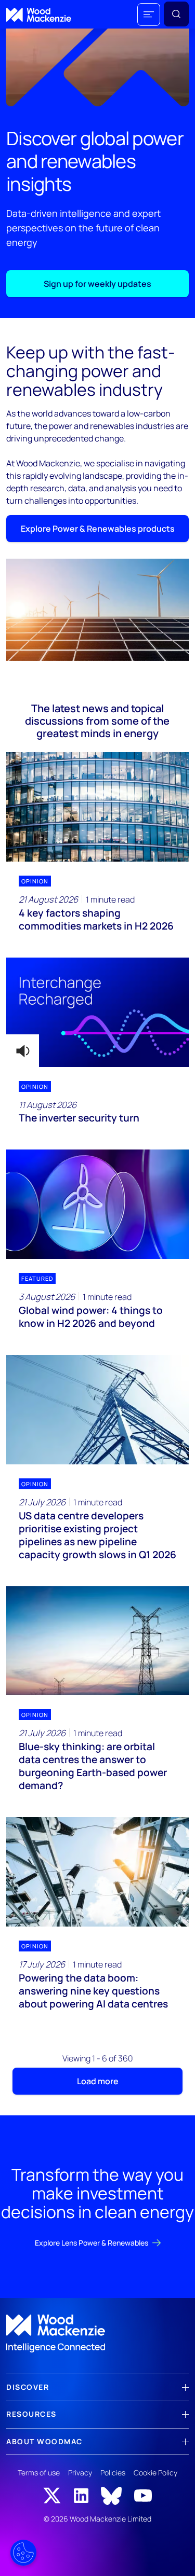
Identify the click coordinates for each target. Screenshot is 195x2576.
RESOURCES (31, 2414)
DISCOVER (28, 2387)
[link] (97, 2334)
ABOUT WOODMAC (44, 2441)
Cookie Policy (155, 2473)
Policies (113, 2473)
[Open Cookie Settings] (23, 2553)
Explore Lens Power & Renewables (92, 2243)
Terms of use (39, 2473)
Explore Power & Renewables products (98, 529)
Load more (98, 2081)
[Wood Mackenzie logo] (39, 15)
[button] (149, 15)
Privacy (80, 2473)
